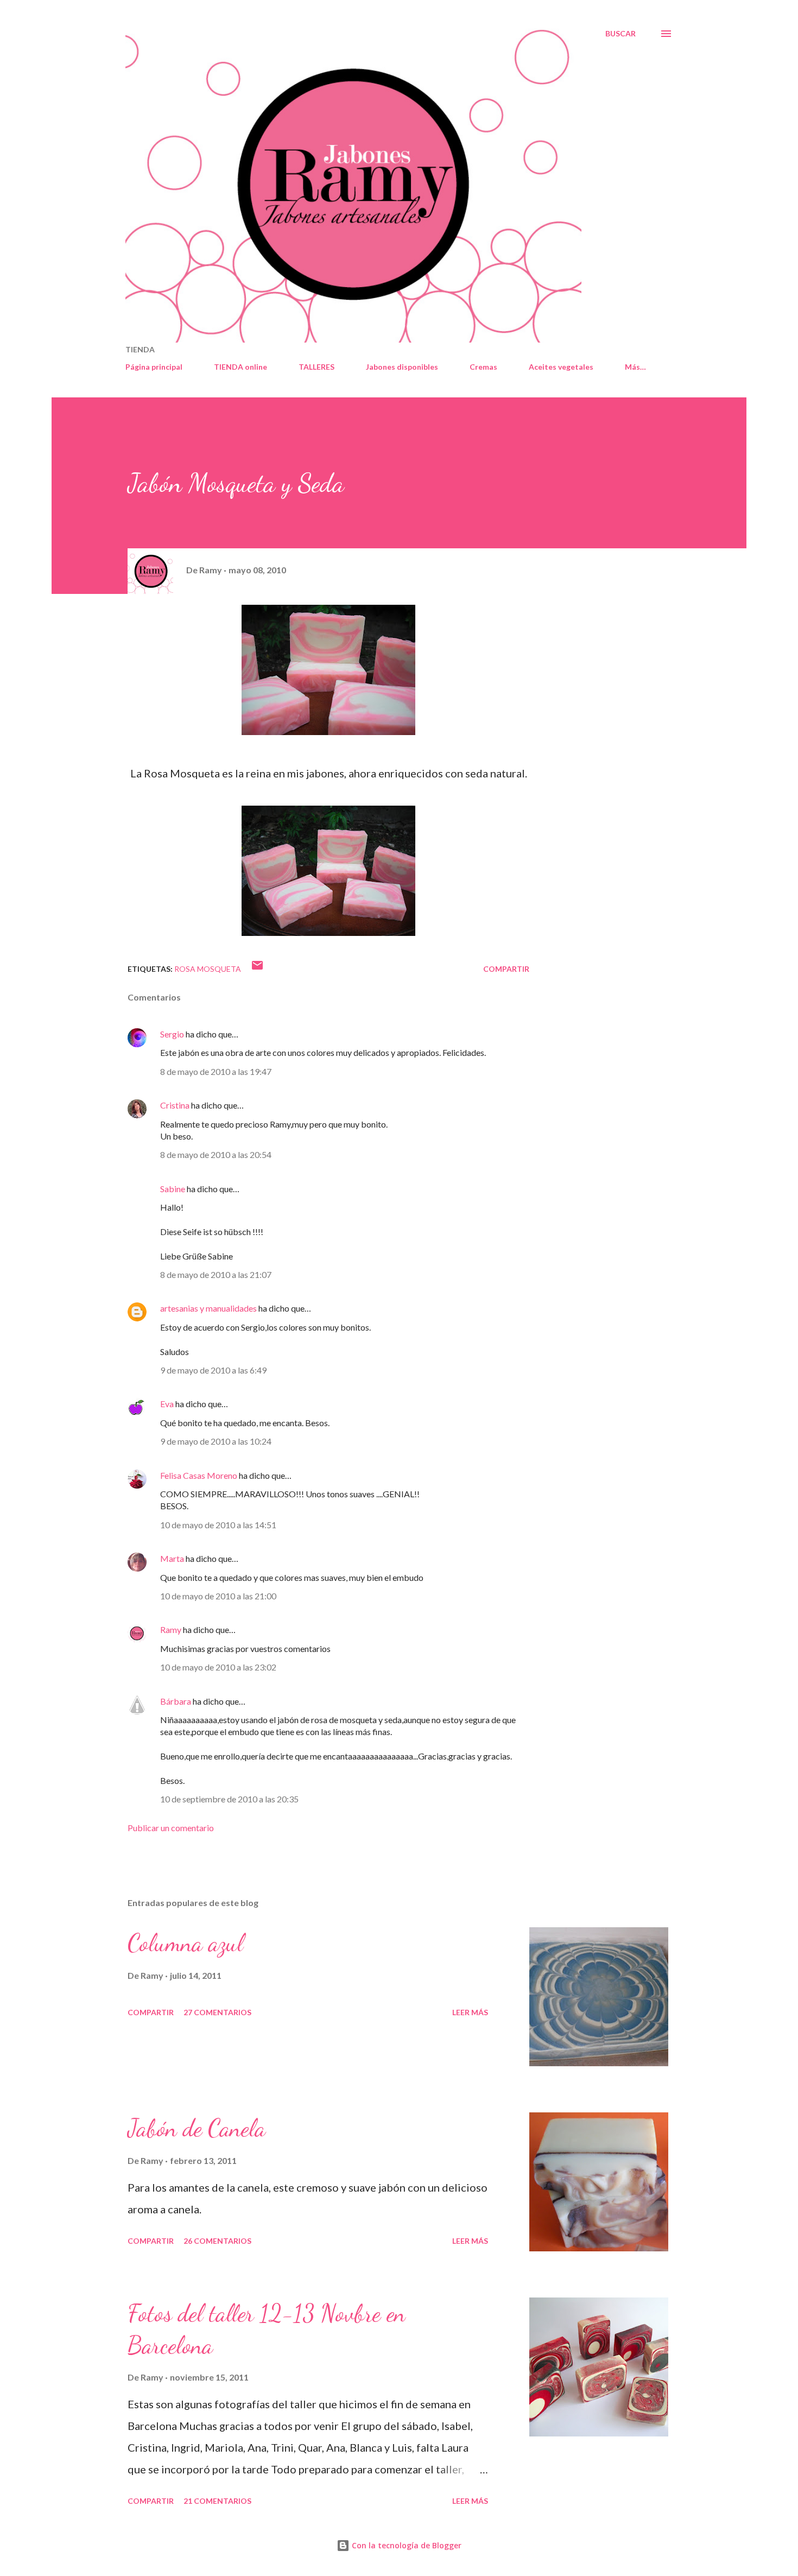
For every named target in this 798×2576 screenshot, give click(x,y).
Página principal (154, 367)
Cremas (483, 367)
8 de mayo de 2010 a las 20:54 (216, 1154)
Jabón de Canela (197, 2128)
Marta (172, 1558)
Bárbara (176, 1701)
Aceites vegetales (561, 367)
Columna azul (185, 1943)
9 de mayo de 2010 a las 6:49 (213, 1370)
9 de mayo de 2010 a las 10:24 (216, 1441)
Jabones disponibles (402, 367)
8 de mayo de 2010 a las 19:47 (216, 1071)
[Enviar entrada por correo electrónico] (257, 969)
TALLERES (316, 367)
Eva (167, 1404)
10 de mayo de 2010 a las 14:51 (218, 1525)
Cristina (175, 1105)
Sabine (173, 1189)
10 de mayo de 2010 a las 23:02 (218, 1667)
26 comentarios (217, 2241)
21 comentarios (217, 2501)
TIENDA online (240, 367)
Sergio (172, 1034)
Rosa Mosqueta (208, 969)
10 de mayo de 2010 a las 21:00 (218, 1596)
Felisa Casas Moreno (199, 1475)
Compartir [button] (506, 969)
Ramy (171, 1629)
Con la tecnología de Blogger (406, 2545)
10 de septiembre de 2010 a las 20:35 (229, 1799)
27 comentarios (217, 2012)
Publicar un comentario (171, 1828)
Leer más (470, 2012)
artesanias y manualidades (208, 1308)
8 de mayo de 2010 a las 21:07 (216, 1274)
